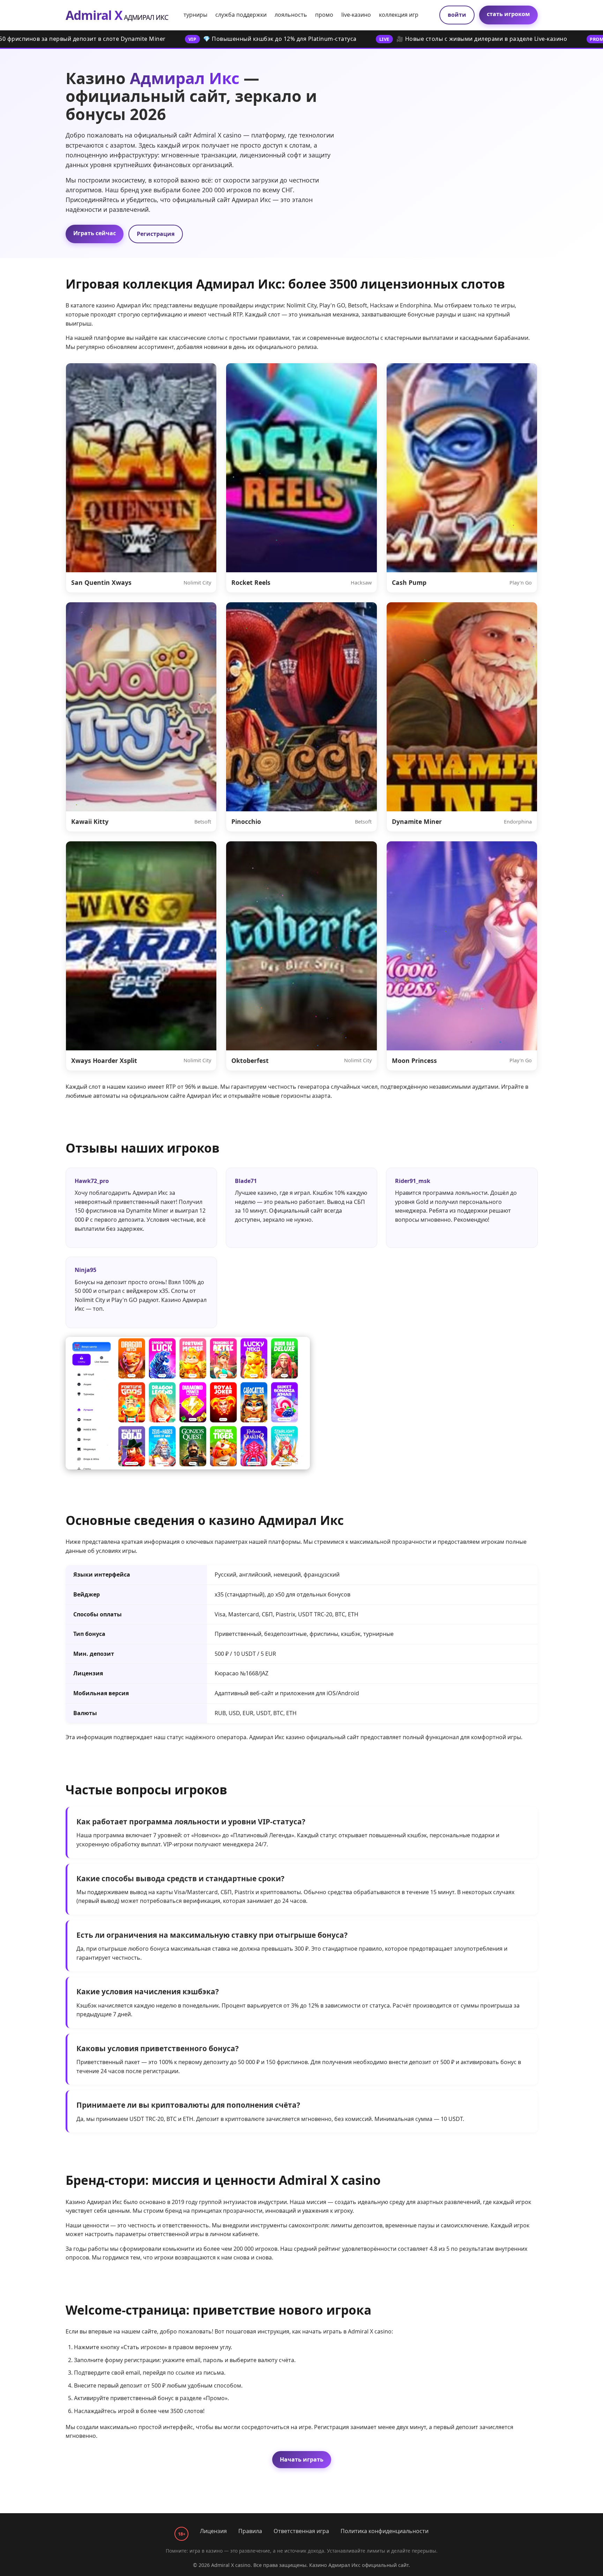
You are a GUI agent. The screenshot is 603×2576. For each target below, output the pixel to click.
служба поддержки (241, 15)
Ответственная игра (301, 2531)
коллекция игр (399, 15)
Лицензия (213, 2531)
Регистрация (156, 234)
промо (324, 15)
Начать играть (302, 2459)
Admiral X (117, 15)
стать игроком (508, 14)
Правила (250, 2531)
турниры (195, 15)
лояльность (291, 15)
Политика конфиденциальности (385, 2531)
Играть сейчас (95, 233)
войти (457, 15)
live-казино (356, 15)
